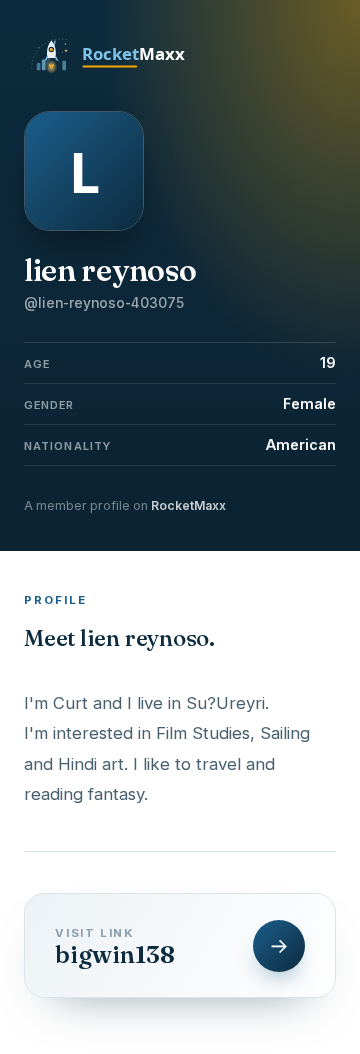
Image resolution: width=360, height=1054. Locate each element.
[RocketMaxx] (119, 72)
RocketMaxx (188, 505)
